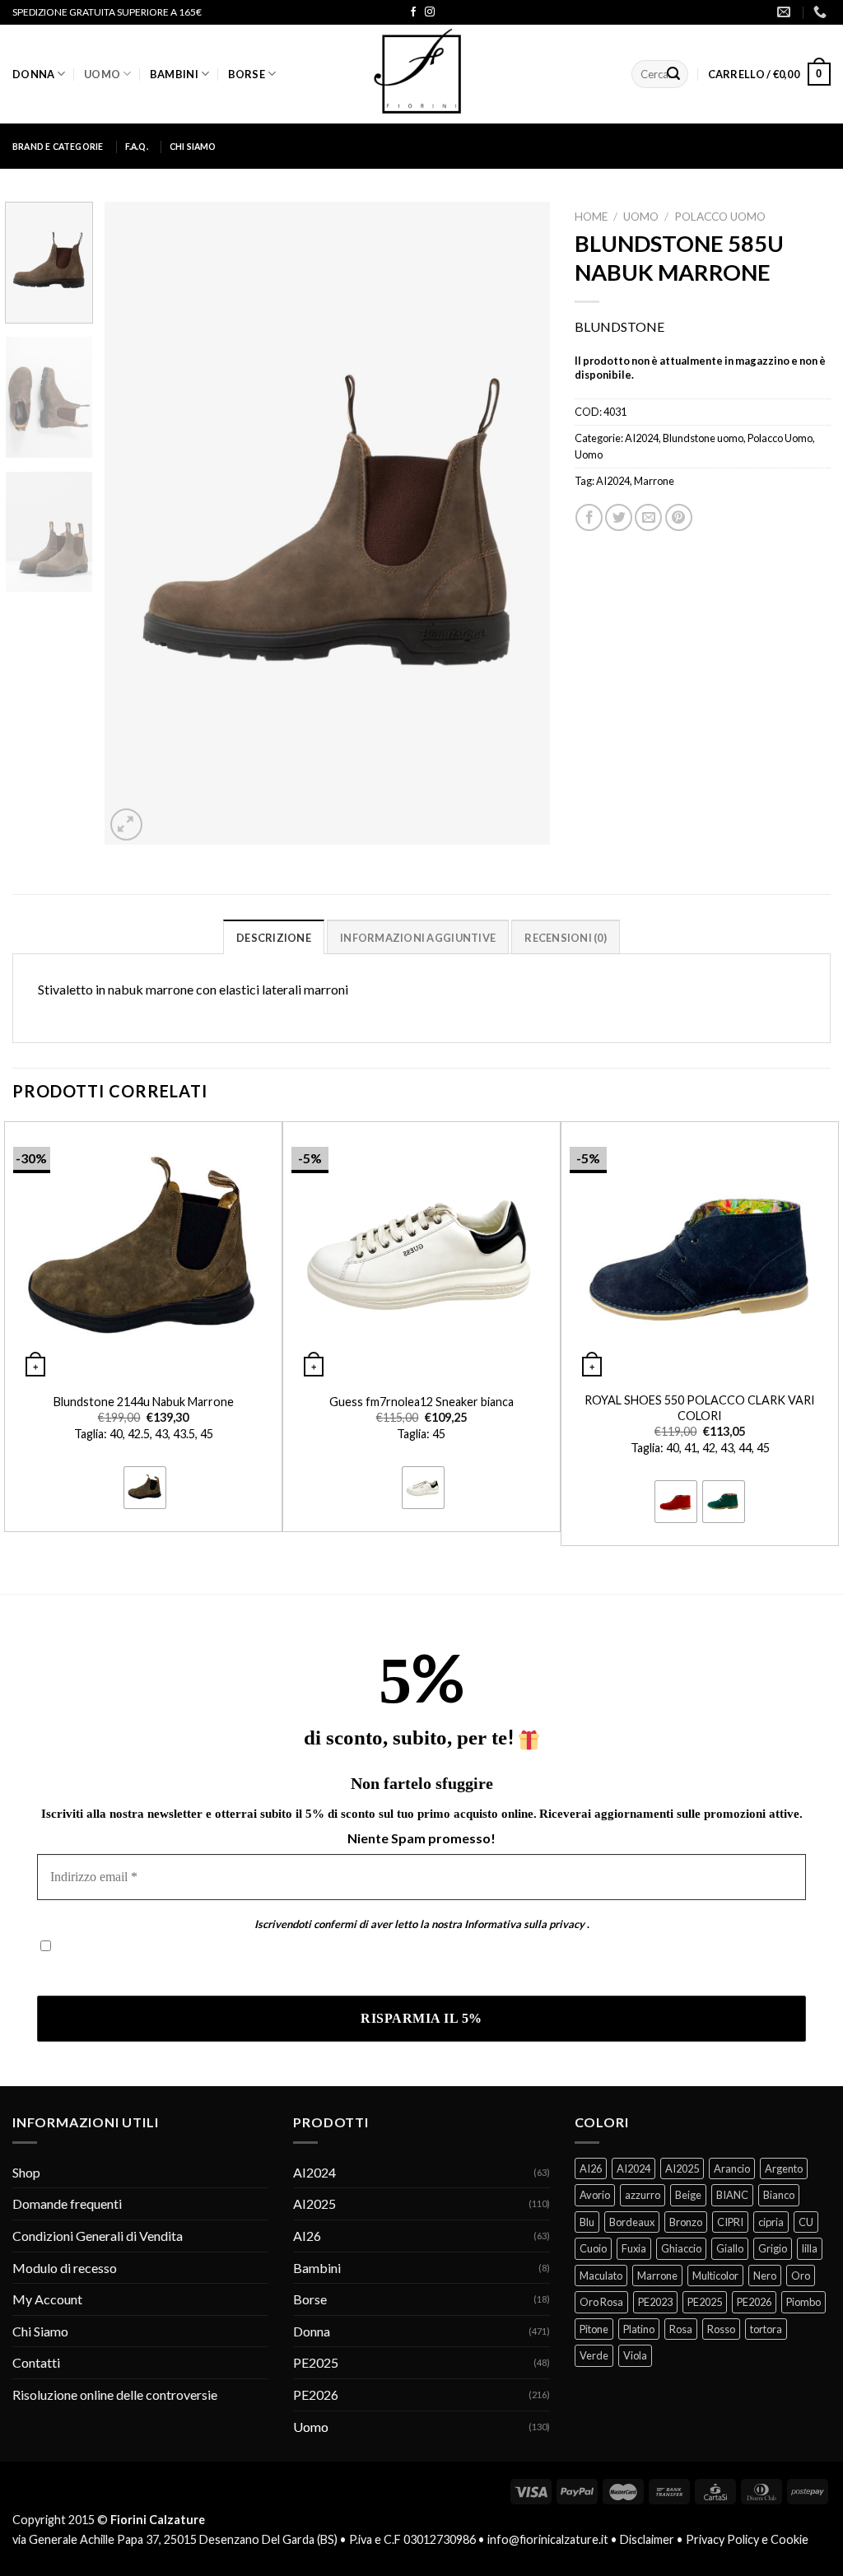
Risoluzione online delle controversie (115, 2394)
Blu (587, 2222)
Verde (594, 2355)
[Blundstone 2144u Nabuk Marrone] (143, 1252)
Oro (801, 2276)
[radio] (145, 1488)
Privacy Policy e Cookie (747, 2539)
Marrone (654, 481)
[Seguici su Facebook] (413, 12)
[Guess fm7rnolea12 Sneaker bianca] (421, 1252)
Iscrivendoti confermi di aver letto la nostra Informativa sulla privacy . (233, 1971)
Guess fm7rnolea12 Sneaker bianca (421, 1402)
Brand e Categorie (58, 147)
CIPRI (730, 2222)
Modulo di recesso (65, 2268)
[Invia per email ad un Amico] (648, 517)
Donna (33, 74)
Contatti (36, 2362)
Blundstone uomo (703, 438)
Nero (765, 2276)
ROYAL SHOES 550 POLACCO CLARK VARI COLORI (700, 1408)
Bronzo (686, 2222)
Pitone (594, 2329)
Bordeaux (632, 2222)
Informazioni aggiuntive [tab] (418, 938)
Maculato (601, 2276)
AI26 (307, 2236)
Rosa (681, 2329)
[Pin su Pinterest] (679, 517)
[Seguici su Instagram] (430, 12)
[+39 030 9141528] (822, 12)
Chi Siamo (193, 147)
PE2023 (655, 2302)
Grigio (773, 2248)
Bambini (174, 74)
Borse (247, 74)
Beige (688, 2195)
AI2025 (314, 2203)
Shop (26, 2172)
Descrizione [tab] (274, 938)
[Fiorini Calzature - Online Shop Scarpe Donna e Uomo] (421, 74)
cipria (771, 2222)
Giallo (730, 2248)
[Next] (520, 523)
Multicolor (715, 2276)
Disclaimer (647, 2539)
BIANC (732, 2195)
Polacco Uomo (720, 217)
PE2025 (316, 2362)
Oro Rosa (601, 2302)
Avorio (595, 2195)
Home (591, 217)
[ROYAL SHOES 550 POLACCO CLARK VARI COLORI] (700, 1252)
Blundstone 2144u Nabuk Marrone (144, 1402)
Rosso (721, 2329)
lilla (810, 2248)
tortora (766, 2329)
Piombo (803, 2302)
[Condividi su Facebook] (589, 517)
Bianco (779, 2195)
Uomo (102, 74)
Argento (784, 2168)
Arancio (732, 2168)
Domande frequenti (67, 2203)
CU (806, 2222)
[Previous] (134, 523)
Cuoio (593, 2248)
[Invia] (673, 74)
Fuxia (634, 2248)
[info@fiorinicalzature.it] (786, 12)
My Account (47, 2299)
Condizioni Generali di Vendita (98, 2236)
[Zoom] (126, 825)
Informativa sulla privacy (524, 1924)
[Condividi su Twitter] (619, 517)
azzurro (643, 2195)
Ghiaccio (681, 2248)
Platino (639, 2329)
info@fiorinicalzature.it (548, 2539)
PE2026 (316, 2394)
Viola (635, 2355)
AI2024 (642, 438)
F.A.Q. (137, 147)
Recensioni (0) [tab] (566, 938)
